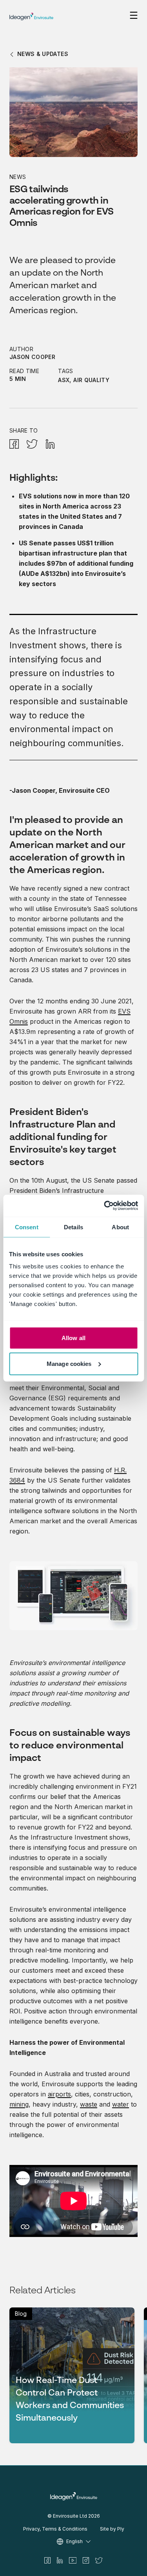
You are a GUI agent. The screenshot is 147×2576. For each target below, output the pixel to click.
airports (59, 2094)
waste (89, 2104)
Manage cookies (69, 1363)
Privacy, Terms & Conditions (55, 2529)
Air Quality (91, 380)
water (121, 2104)
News (18, 177)
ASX (64, 380)
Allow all (73, 1338)
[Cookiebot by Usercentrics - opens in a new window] (105, 1206)
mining (19, 2104)
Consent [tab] (27, 1227)
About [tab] (120, 1227)
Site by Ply (112, 2529)
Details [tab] (73, 1227)
